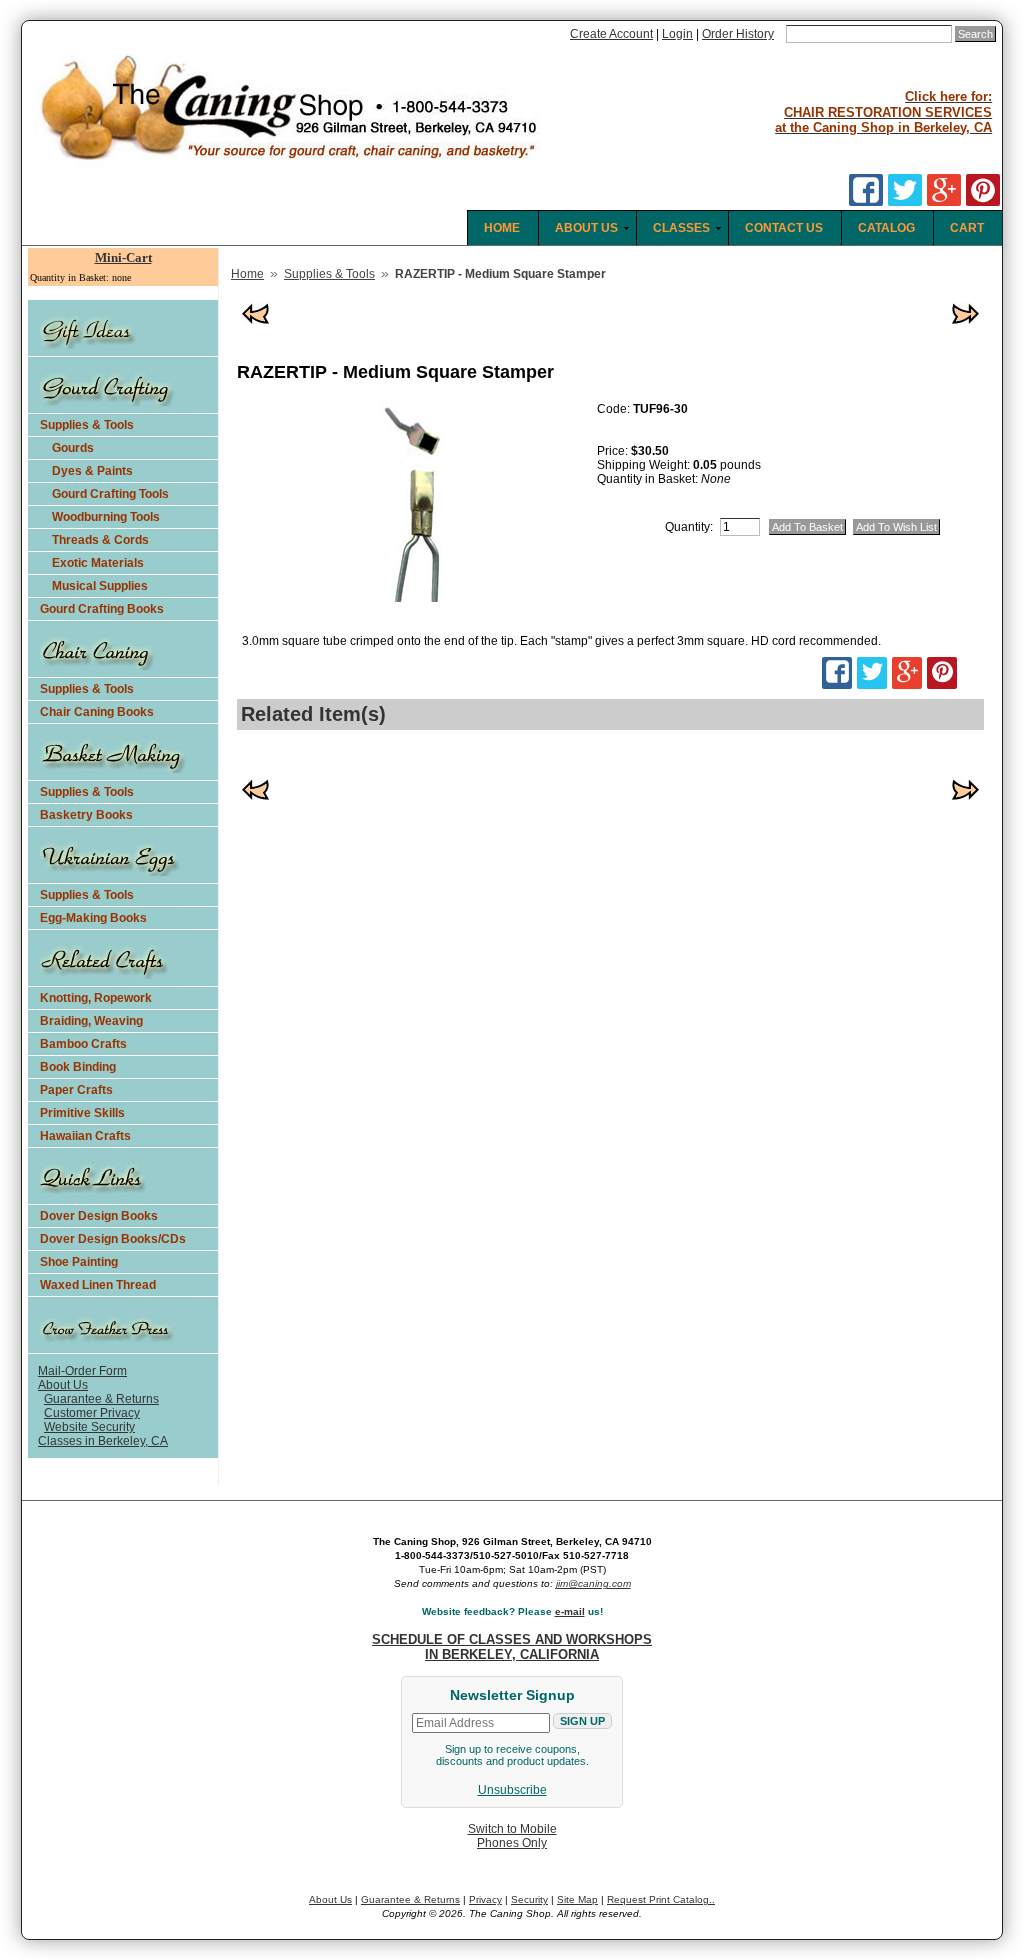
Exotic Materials (98, 563)
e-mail (570, 1611)
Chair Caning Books (97, 712)
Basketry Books (86, 815)
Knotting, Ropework (96, 998)
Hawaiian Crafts (85, 1136)
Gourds (73, 448)
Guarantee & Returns (101, 1399)
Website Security (89, 1427)
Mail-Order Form (82, 1371)
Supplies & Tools (87, 425)
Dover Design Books (99, 1216)
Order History (738, 34)
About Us (63, 1385)
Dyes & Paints (92, 471)
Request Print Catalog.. (661, 1899)
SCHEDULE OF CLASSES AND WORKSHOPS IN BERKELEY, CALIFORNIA (512, 1647)
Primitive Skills (82, 1113)
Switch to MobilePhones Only (512, 1836)
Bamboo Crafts (83, 1044)
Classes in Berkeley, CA (103, 1441)
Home (247, 274)
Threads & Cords (100, 540)
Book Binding (78, 1067)
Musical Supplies (100, 586)
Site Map (577, 1899)
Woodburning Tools (106, 517)
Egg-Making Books (93, 918)
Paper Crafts (76, 1090)
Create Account (611, 34)
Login (677, 34)
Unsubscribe (512, 1790)
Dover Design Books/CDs (113, 1239)
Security (529, 1899)
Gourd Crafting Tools (110, 494)
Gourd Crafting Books (102, 609)
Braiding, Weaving (91, 1021)
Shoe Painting (79, 1262)
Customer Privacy (92, 1413)
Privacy (485, 1899)
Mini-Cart (123, 257)
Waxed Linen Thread (98, 1285)
